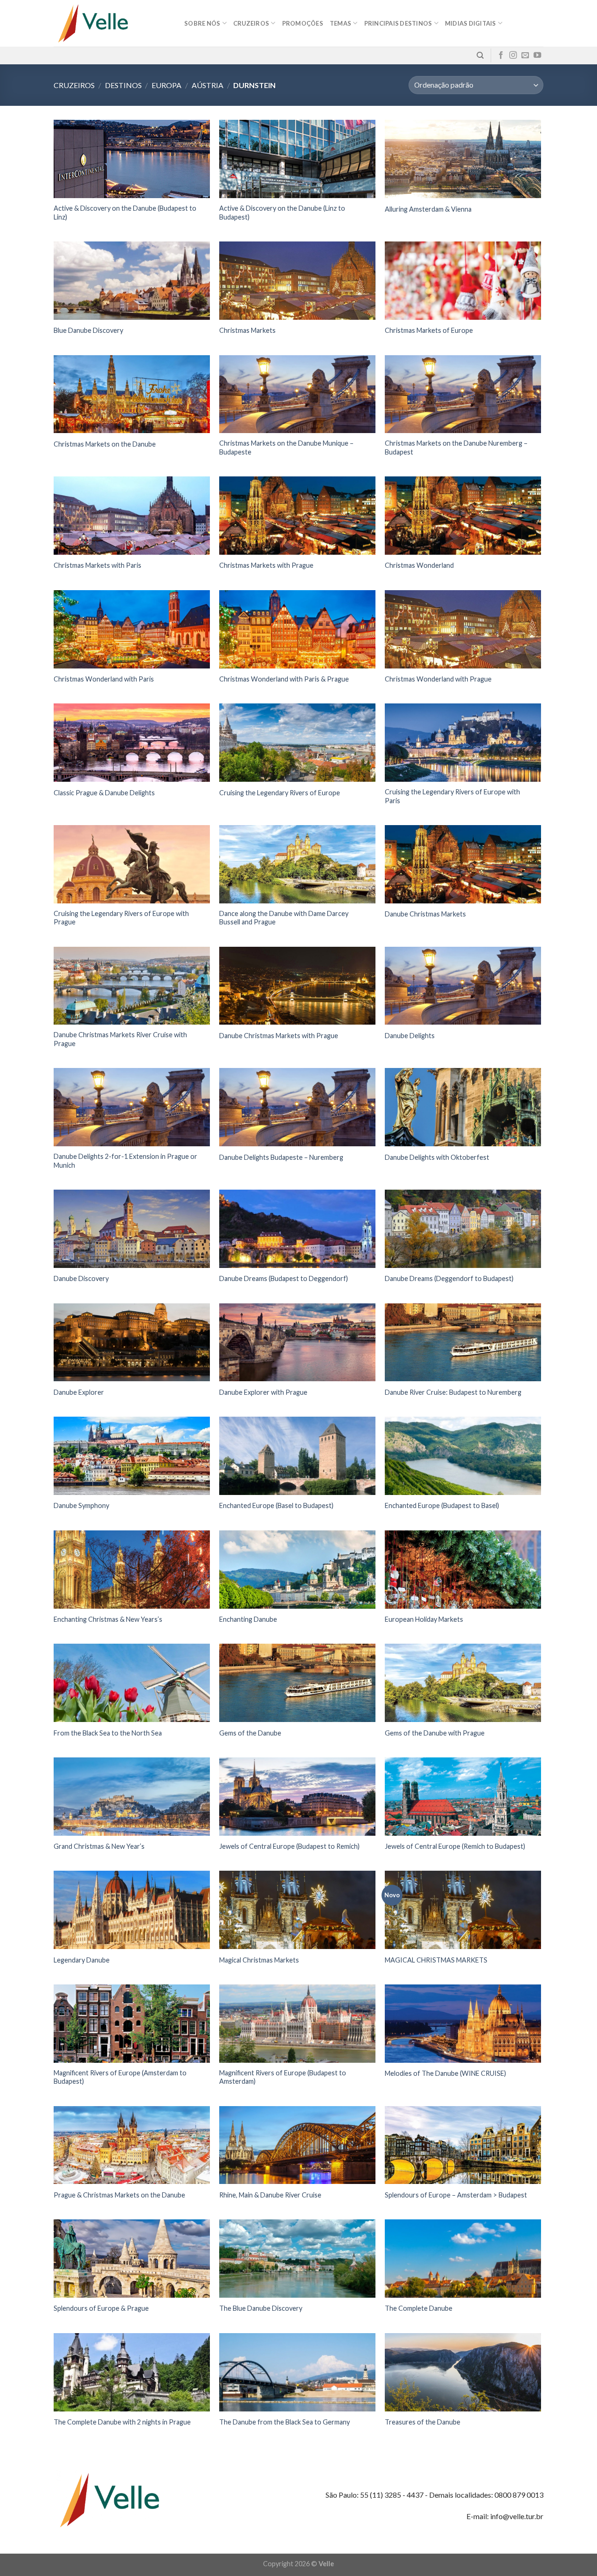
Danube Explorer (79, 1392)
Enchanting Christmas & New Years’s (108, 1619)
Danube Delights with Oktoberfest (437, 1157)
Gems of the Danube (250, 1733)
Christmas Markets (247, 330)
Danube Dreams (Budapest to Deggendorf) (284, 1278)
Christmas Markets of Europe (429, 330)
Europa (167, 85)
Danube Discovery (81, 1278)
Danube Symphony (81, 1505)
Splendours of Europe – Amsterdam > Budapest (456, 2195)
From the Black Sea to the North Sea (108, 1733)
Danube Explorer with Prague (263, 1392)
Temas (340, 23)
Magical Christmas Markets (259, 1960)
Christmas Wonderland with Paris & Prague (284, 679)
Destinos (123, 85)
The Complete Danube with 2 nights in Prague (122, 2422)
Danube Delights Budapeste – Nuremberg (281, 1157)
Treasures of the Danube (423, 2422)
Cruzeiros (74, 85)
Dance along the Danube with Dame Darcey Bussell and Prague (284, 918)
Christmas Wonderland (419, 565)
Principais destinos (398, 23)
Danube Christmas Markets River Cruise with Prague (120, 1039)
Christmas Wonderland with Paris (104, 679)
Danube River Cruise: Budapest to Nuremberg (453, 1392)
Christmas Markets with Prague (266, 565)
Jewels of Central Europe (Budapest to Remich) (289, 1846)
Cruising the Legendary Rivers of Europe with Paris (452, 796)
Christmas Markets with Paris (97, 565)
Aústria (208, 85)
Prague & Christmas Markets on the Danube (119, 2195)
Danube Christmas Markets (425, 914)
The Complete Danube (419, 2308)
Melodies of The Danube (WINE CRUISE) (445, 2073)
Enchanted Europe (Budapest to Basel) (442, 1505)
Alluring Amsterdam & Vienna (428, 209)
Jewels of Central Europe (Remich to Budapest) (455, 1846)
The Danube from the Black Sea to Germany (285, 2422)
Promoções (303, 23)
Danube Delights (410, 1036)
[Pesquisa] (480, 55)
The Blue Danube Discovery (261, 2308)
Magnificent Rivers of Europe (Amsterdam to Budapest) (120, 2077)
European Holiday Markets (424, 1619)
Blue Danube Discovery (88, 330)
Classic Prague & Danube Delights (104, 793)
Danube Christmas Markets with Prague (279, 1036)
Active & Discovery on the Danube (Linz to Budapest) (282, 213)
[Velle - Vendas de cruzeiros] (112, 23)
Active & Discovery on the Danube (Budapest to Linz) (125, 213)
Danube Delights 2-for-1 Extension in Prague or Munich (125, 1161)
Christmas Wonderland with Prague (438, 679)
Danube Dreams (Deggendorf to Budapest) (449, 1278)
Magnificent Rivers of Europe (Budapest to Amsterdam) (283, 2077)
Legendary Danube (82, 1960)
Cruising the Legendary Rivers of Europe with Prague (121, 918)
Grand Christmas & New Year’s (99, 1846)
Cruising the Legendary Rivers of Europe (280, 793)
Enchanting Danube (248, 1619)
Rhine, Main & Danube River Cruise (270, 2195)
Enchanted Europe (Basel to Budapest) (276, 1505)
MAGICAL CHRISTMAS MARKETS (436, 1960)
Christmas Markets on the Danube (105, 444)
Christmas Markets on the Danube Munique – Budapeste (286, 448)
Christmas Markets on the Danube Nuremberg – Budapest (456, 448)
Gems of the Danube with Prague (435, 1733)
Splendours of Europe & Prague (101, 2308)
